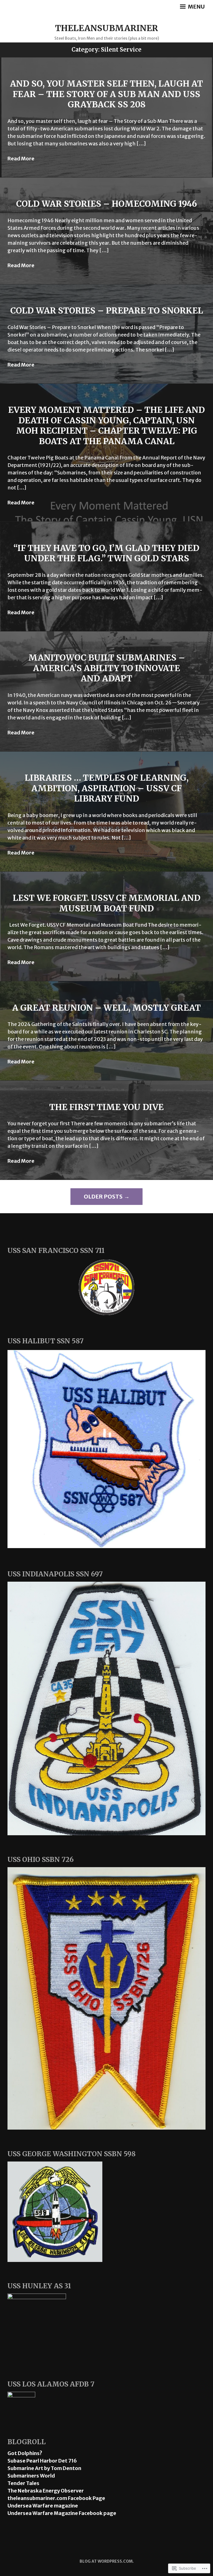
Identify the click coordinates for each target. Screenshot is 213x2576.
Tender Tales (23, 2483)
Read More (21, 159)
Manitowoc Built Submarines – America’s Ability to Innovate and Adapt (107, 668)
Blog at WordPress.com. (107, 2561)
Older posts (103, 1196)
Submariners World (31, 2476)
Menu (196, 7)
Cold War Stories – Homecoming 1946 (106, 204)
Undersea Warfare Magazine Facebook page (62, 2513)
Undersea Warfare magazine (43, 2506)
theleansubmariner (107, 28)
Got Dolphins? (25, 2453)
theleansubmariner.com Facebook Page (56, 2498)
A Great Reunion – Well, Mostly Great (106, 1008)
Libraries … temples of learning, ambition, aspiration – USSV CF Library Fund (107, 788)
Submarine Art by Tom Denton (44, 2468)
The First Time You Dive (106, 1107)
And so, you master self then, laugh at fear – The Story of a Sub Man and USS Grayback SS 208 (106, 94)
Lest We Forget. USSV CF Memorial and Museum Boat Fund (107, 903)
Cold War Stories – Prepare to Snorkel (107, 310)
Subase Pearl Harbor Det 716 (42, 2461)
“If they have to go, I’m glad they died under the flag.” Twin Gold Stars (106, 553)
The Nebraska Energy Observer (46, 2491)
